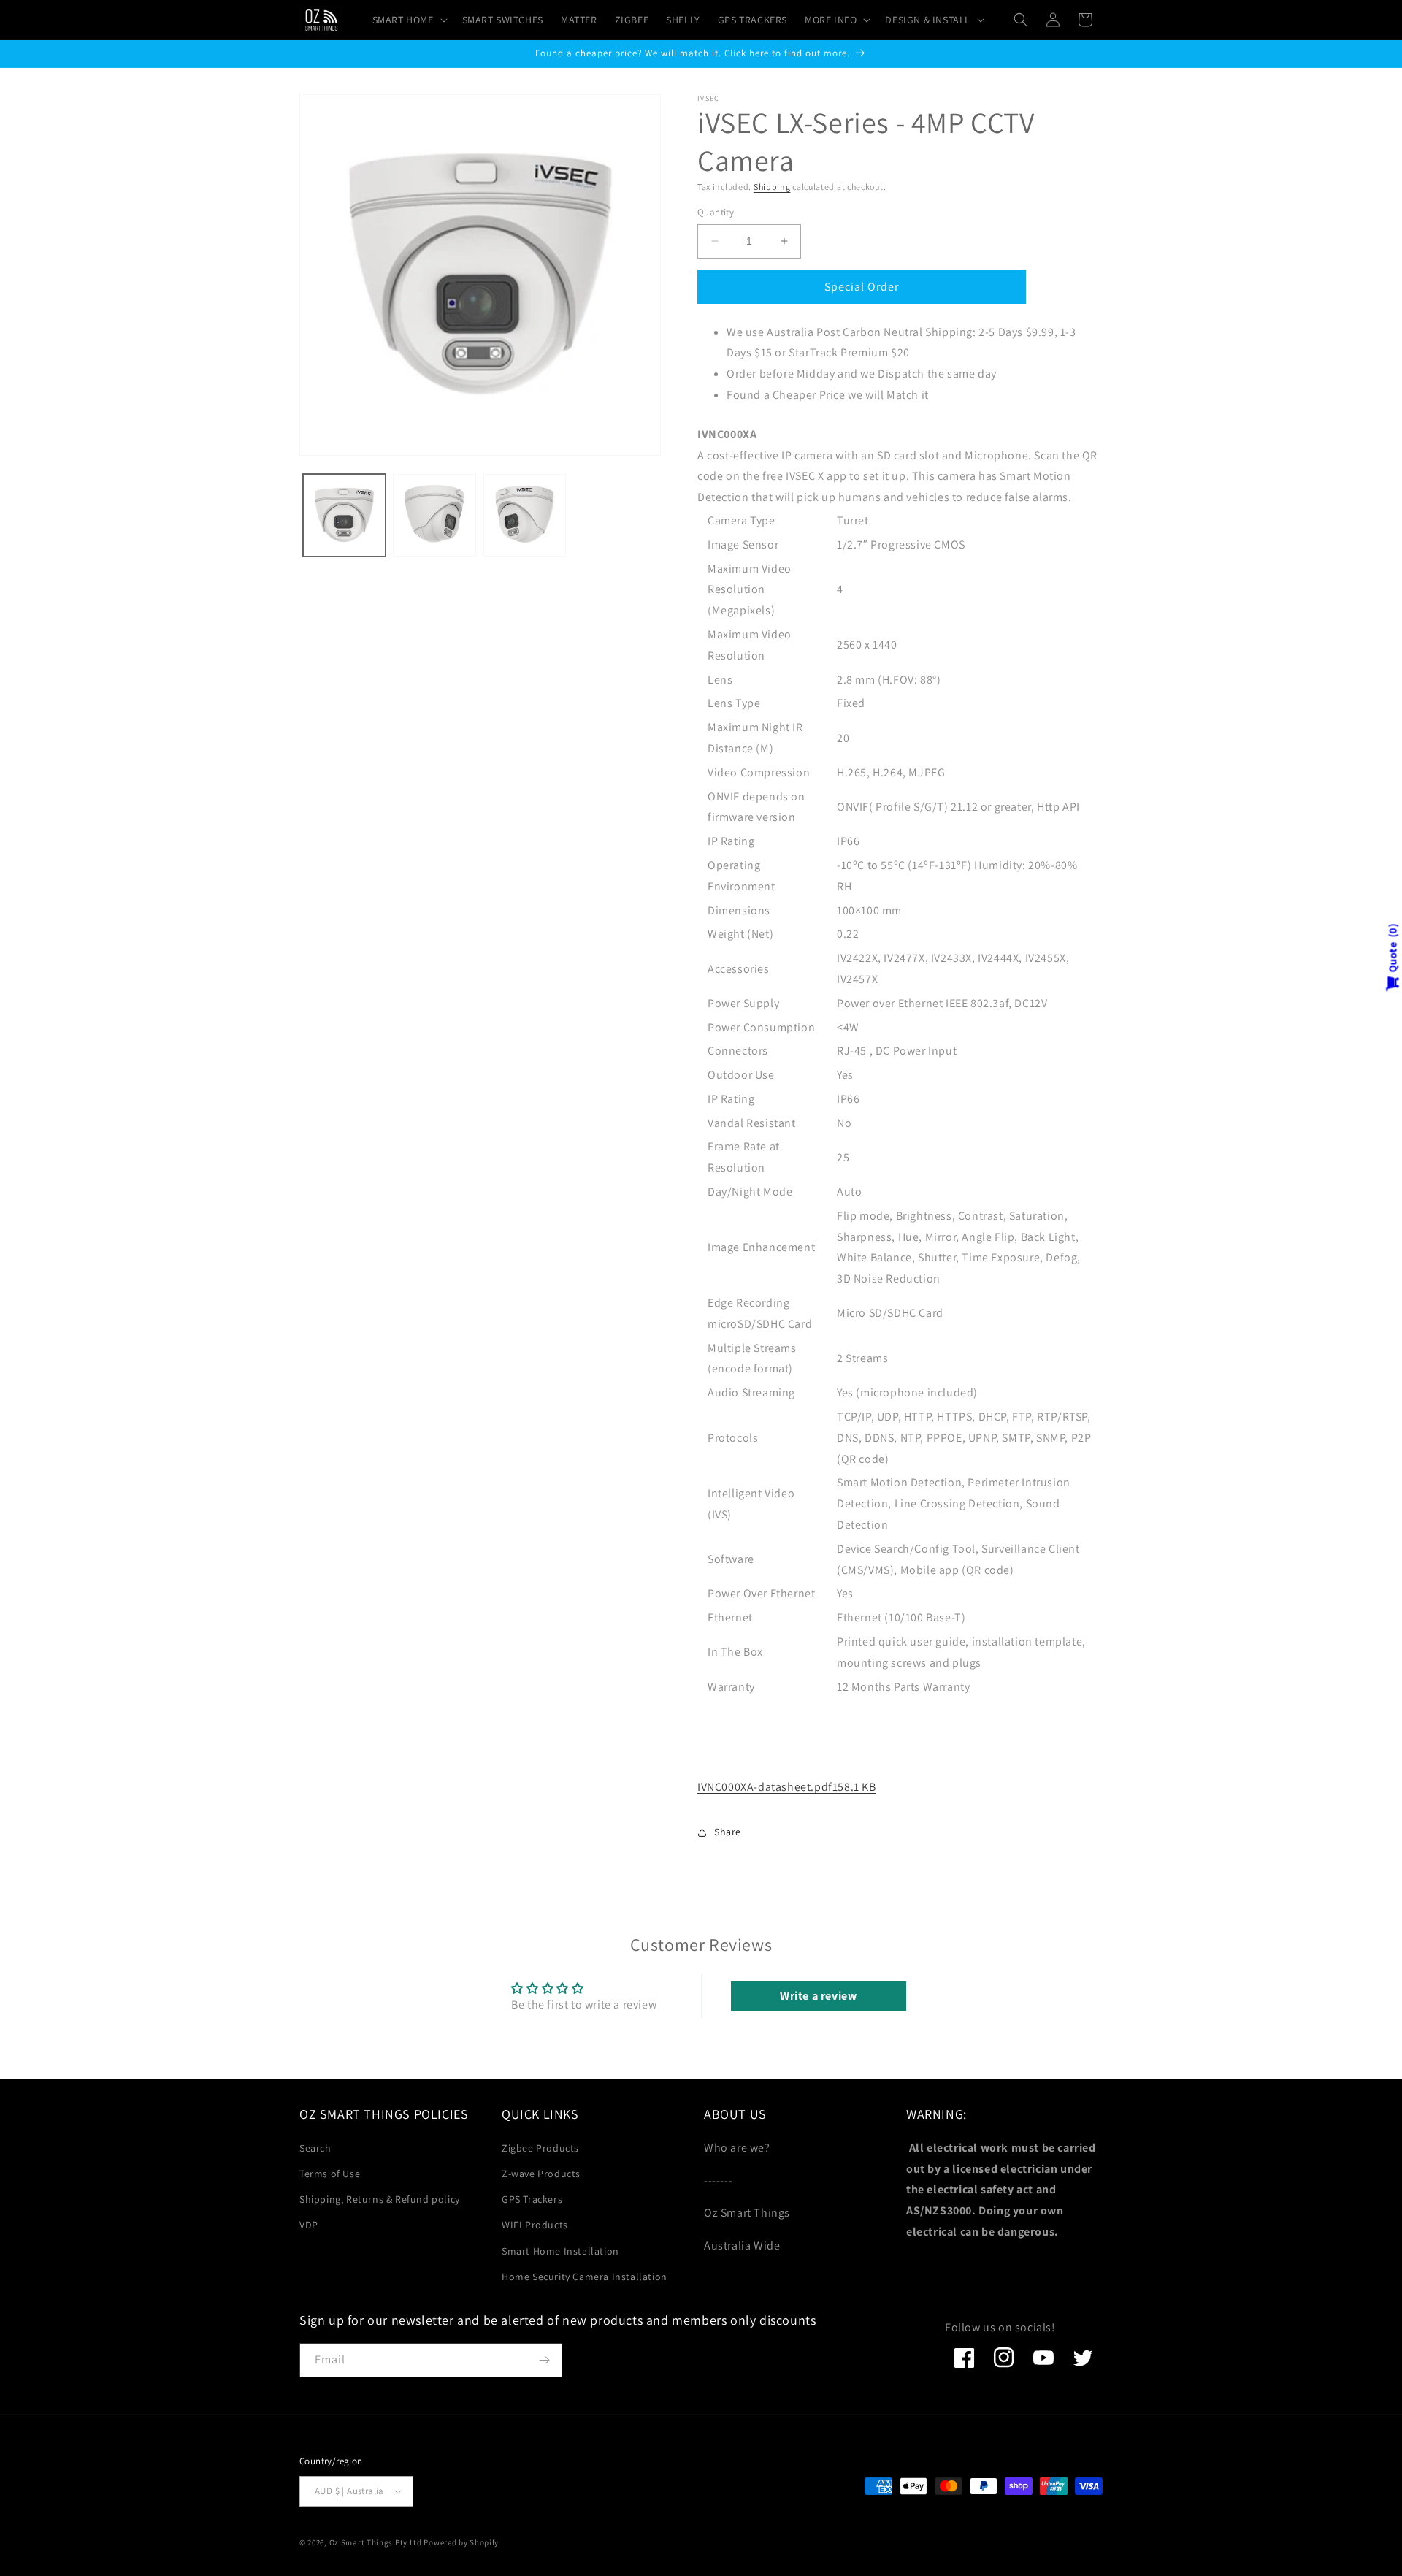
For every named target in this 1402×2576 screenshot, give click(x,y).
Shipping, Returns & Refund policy (380, 2199)
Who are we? (737, 2148)
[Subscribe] (544, 2360)
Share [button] (728, 1832)
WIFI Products (535, 2225)
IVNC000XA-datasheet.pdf (787, 1787)
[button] (409, 20)
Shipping (772, 187)
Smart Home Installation (560, 2251)
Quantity (716, 212)
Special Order (862, 287)
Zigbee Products (540, 2148)
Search (315, 2148)
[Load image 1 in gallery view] (344, 515)
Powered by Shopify (461, 2542)
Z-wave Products (541, 2174)
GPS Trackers (532, 2199)
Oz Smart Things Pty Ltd (376, 2542)
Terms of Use (330, 2174)
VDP (309, 2225)
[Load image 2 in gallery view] (434, 515)
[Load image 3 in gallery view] (525, 515)
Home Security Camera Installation (585, 2277)
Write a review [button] (818, 1996)
